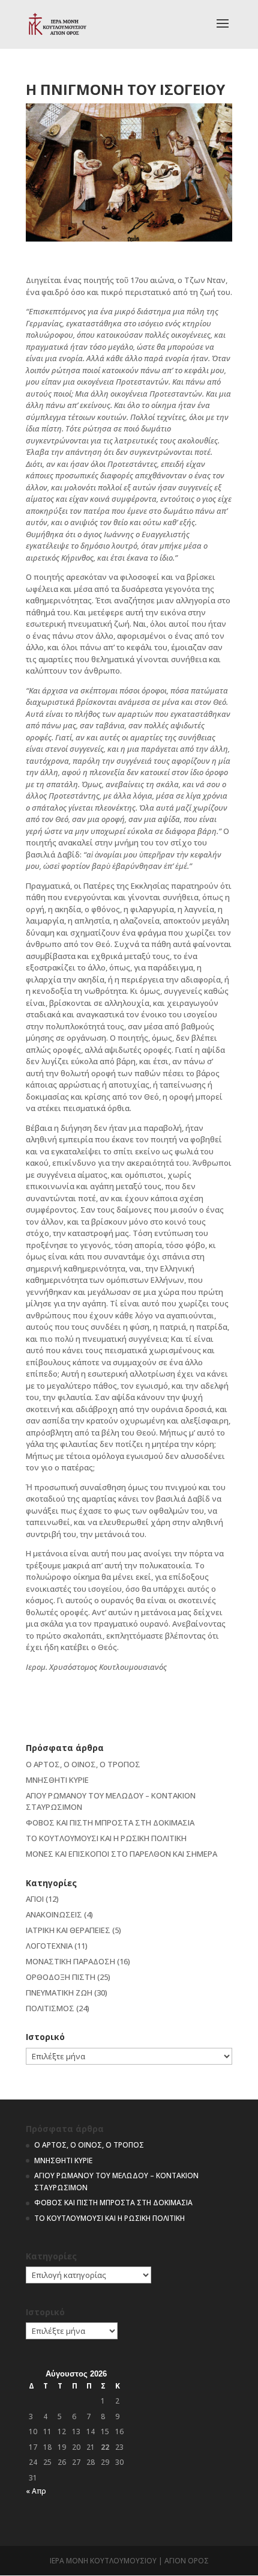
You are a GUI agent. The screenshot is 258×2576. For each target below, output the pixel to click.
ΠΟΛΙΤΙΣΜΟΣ (50, 2008)
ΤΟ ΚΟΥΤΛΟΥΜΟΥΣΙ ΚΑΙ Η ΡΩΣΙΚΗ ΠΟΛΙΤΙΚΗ (106, 1838)
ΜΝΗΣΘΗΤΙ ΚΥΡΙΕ (57, 1780)
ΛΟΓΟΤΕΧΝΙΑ (49, 1946)
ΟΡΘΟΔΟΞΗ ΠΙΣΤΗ (61, 1977)
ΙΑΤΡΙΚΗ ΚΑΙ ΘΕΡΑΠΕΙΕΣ (68, 1930)
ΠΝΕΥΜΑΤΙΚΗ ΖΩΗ (59, 1993)
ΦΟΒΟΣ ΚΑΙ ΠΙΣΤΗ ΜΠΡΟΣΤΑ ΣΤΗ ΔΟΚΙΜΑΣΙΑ (110, 1822)
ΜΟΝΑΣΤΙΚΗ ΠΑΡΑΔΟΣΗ (70, 1961)
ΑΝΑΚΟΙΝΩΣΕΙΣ (54, 1914)
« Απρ (36, 2491)
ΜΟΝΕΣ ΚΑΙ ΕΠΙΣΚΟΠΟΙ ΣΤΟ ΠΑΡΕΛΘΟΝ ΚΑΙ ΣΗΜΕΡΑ (121, 1854)
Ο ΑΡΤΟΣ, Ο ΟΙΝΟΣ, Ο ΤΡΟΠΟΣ (83, 1764)
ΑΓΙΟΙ (35, 1899)
